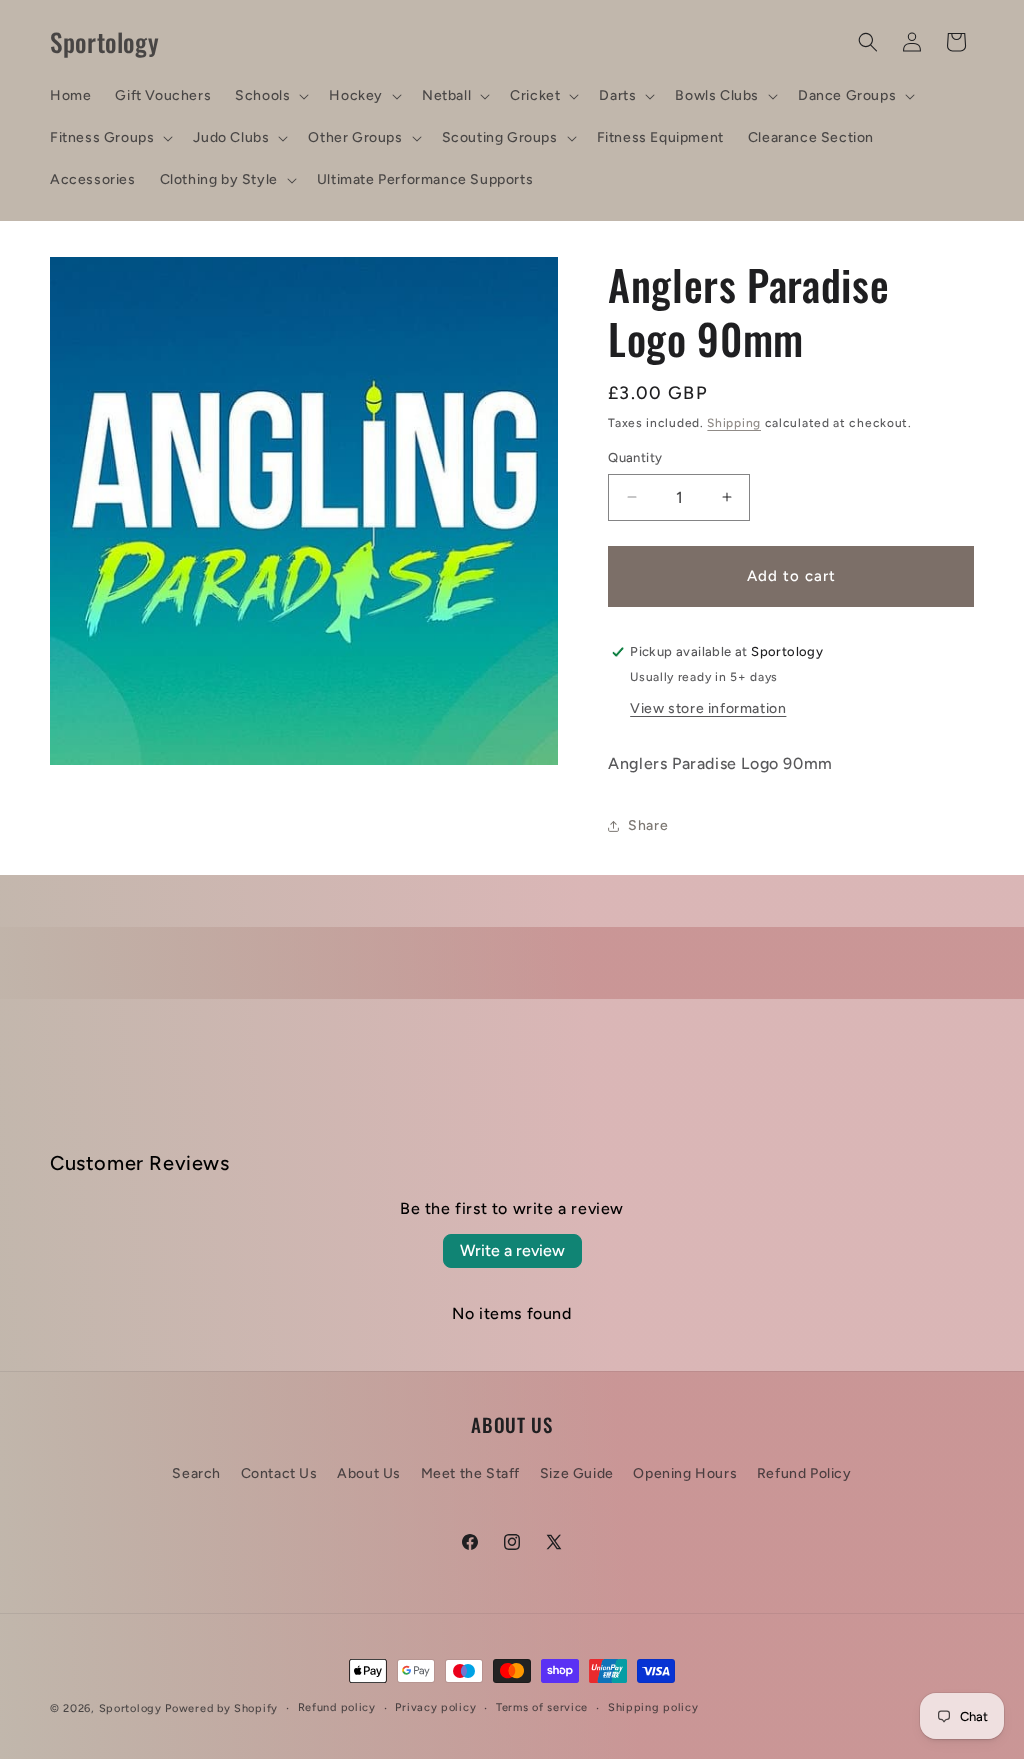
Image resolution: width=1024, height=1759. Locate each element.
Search (196, 1473)
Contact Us (279, 1473)
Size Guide (577, 1473)
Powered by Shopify (221, 1708)
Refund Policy (804, 1473)
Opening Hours (685, 1473)
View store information (708, 708)
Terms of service (542, 1707)
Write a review (512, 1250)
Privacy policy (435, 1707)
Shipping (734, 423)
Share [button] (648, 825)
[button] (270, 96)
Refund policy (337, 1707)
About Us (369, 1473)
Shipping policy (653, 1707)
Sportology (130, 1708)
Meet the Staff (470, 1473)
